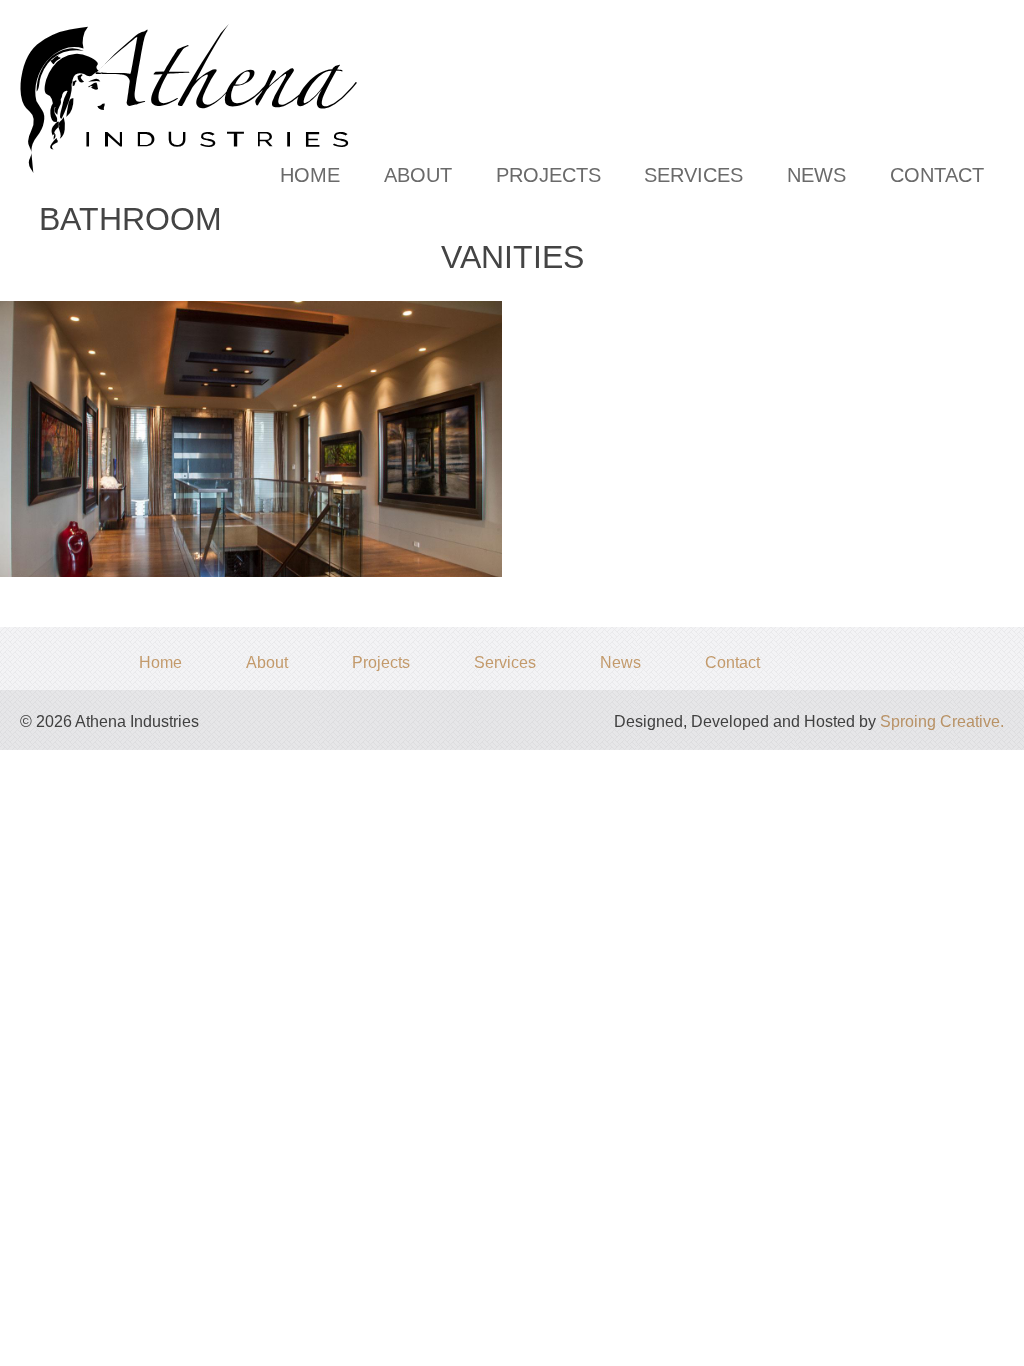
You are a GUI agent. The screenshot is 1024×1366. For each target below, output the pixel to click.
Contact (937, 175)
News (816, 175)
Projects (548, 175)
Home (310, 175)
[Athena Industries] (219, 39)
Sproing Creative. (942, 721)
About (418, 175)
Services (693, 175)
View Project (257, 368)
